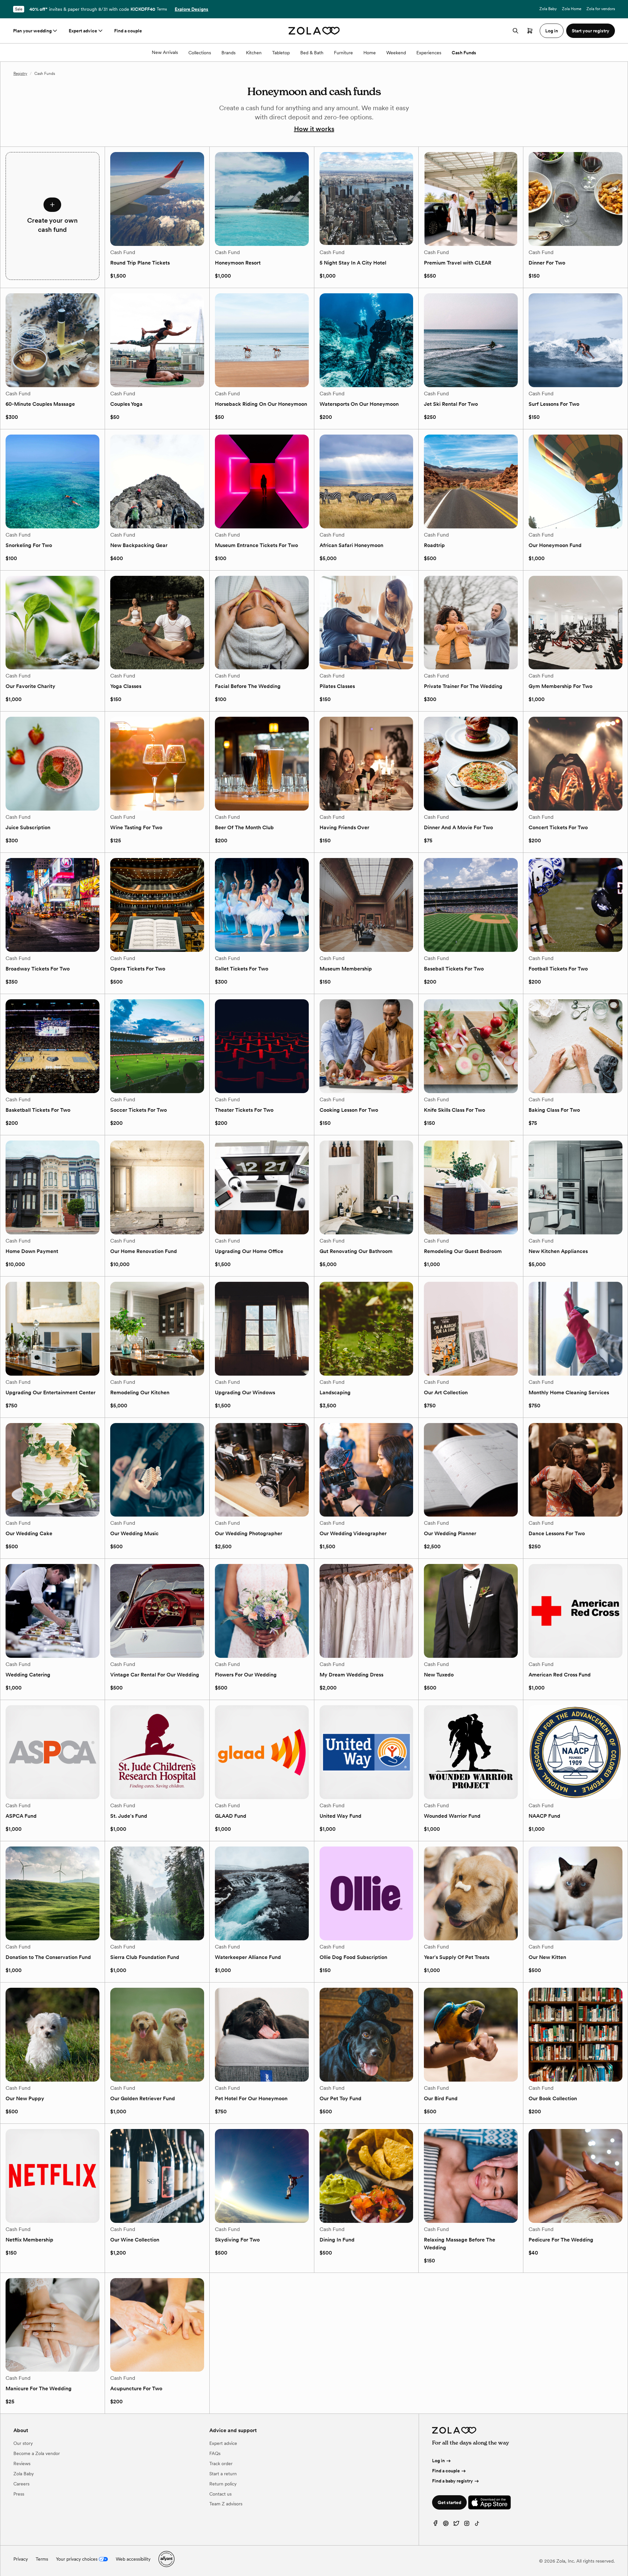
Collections (200, 53)
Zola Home (572, 9)
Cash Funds (464, 53)
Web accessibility (133, 2559)
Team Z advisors (226, 2504)
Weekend (396, 53)
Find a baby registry (453, 2481)
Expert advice (83, 31)
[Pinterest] (446, 2525)
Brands (228, 53)
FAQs (215, 2453)
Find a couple (128, 31)
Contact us (220, 2494)
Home (370, 53)
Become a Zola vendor (37, 2453)
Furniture (343, 53)
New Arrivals (165, 52)
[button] (52, 216)
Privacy (21, 2559)
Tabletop (281, 53)
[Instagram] (467, 2525)
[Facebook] (435, 2525)
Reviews (22, 2464)
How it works (314, 129)
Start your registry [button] (591, 31)
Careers (21, 2484)
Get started (449, 2502)
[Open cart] (530, 31)
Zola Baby (548, 9)
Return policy (223, 2484)
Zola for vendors (601, 9)
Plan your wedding (32, 31)
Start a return (223, 2474)
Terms (162, 9)
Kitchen (254, 53)
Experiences (429, 53)
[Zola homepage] (314, 31)
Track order (221, 2464)
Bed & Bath (312, 53)
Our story (23, 2443)
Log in (438, 2461)
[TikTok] (477, 2525)
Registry (20, 74)
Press (19, 2494)
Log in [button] (552, 31)
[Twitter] (456, 2525)
